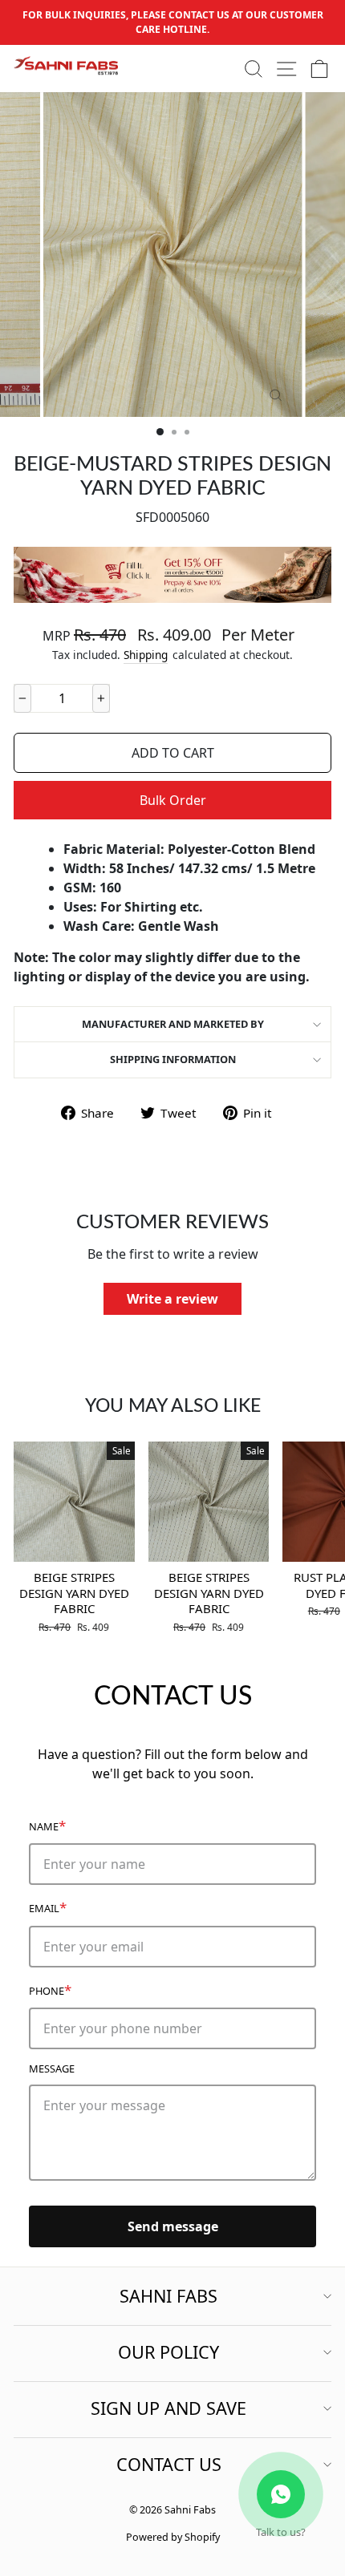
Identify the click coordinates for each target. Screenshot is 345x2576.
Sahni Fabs (168, 2296)
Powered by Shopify (173, 2537)
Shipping (146, 655)
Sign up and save (168, 2408)
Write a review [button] (172, 1299)
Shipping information (173, 1059)
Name (47, 1825)
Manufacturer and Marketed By (173, 1024)
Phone (50, 1990)
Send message (173, 2226)
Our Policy (168, 2352)
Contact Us (169, 2464)
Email (48, 1907)
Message (52, 2068)
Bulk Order (173, 800)
